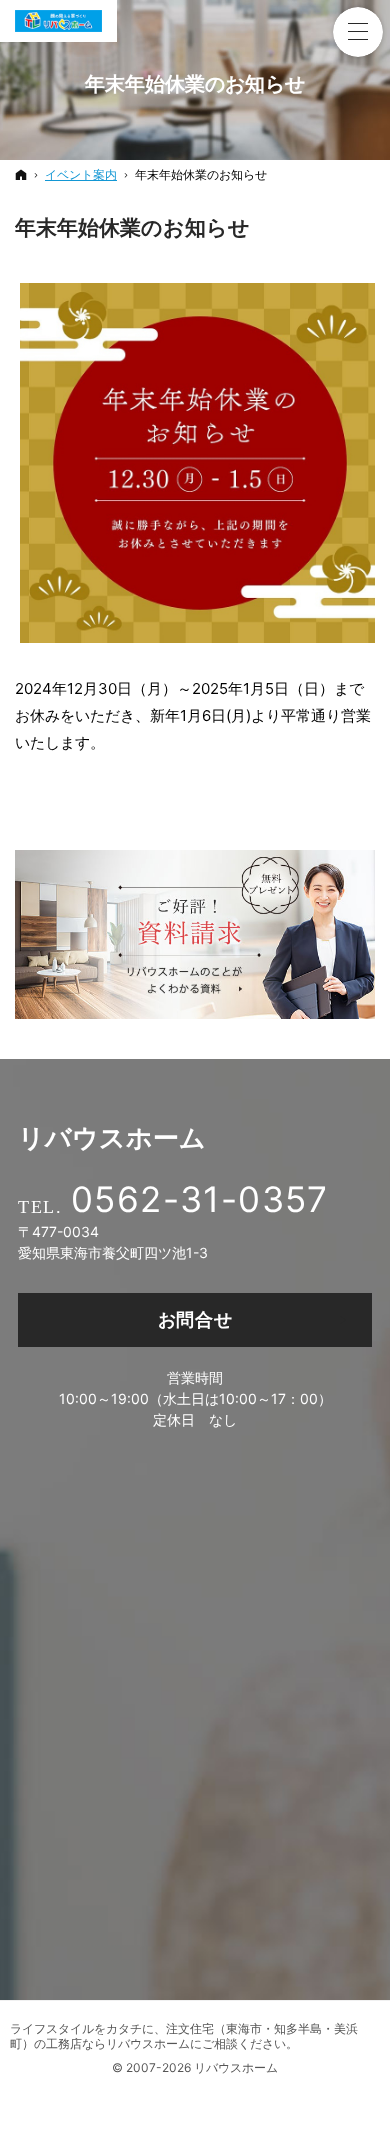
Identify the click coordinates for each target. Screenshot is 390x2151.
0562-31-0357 (200, 1199)
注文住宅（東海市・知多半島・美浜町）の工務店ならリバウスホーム (184, 2036)
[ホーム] (21, 174)
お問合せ (195, 1319)
